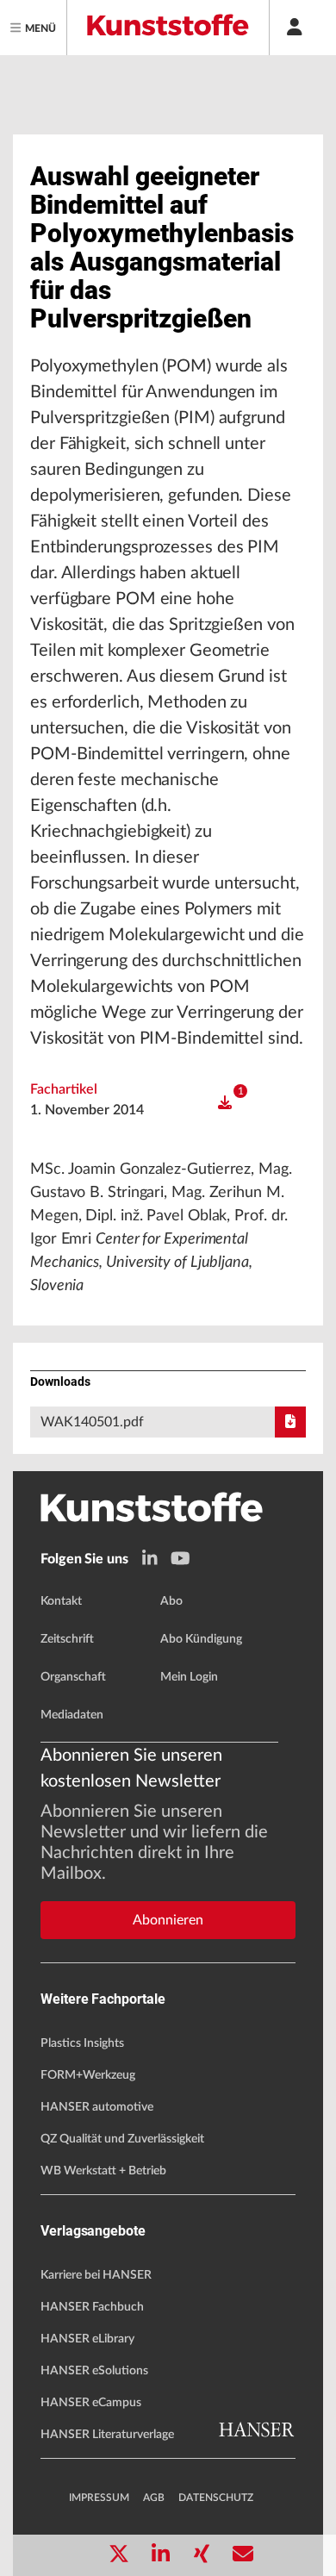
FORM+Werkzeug (88, 2075)
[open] (225, 1103)
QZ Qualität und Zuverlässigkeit (122, 2139)
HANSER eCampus (91, 2403)
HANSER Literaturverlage (107, 2435)
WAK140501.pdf (92, 1422)
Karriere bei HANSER (96, 2275)
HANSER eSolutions (94, 2371)
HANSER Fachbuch (92, 2307)
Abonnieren (168, 1920)
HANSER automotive (97, 2107)
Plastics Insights (82, 2043)
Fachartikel (64, 1089)
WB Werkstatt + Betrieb (103, 2171)
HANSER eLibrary (87, 2339)
